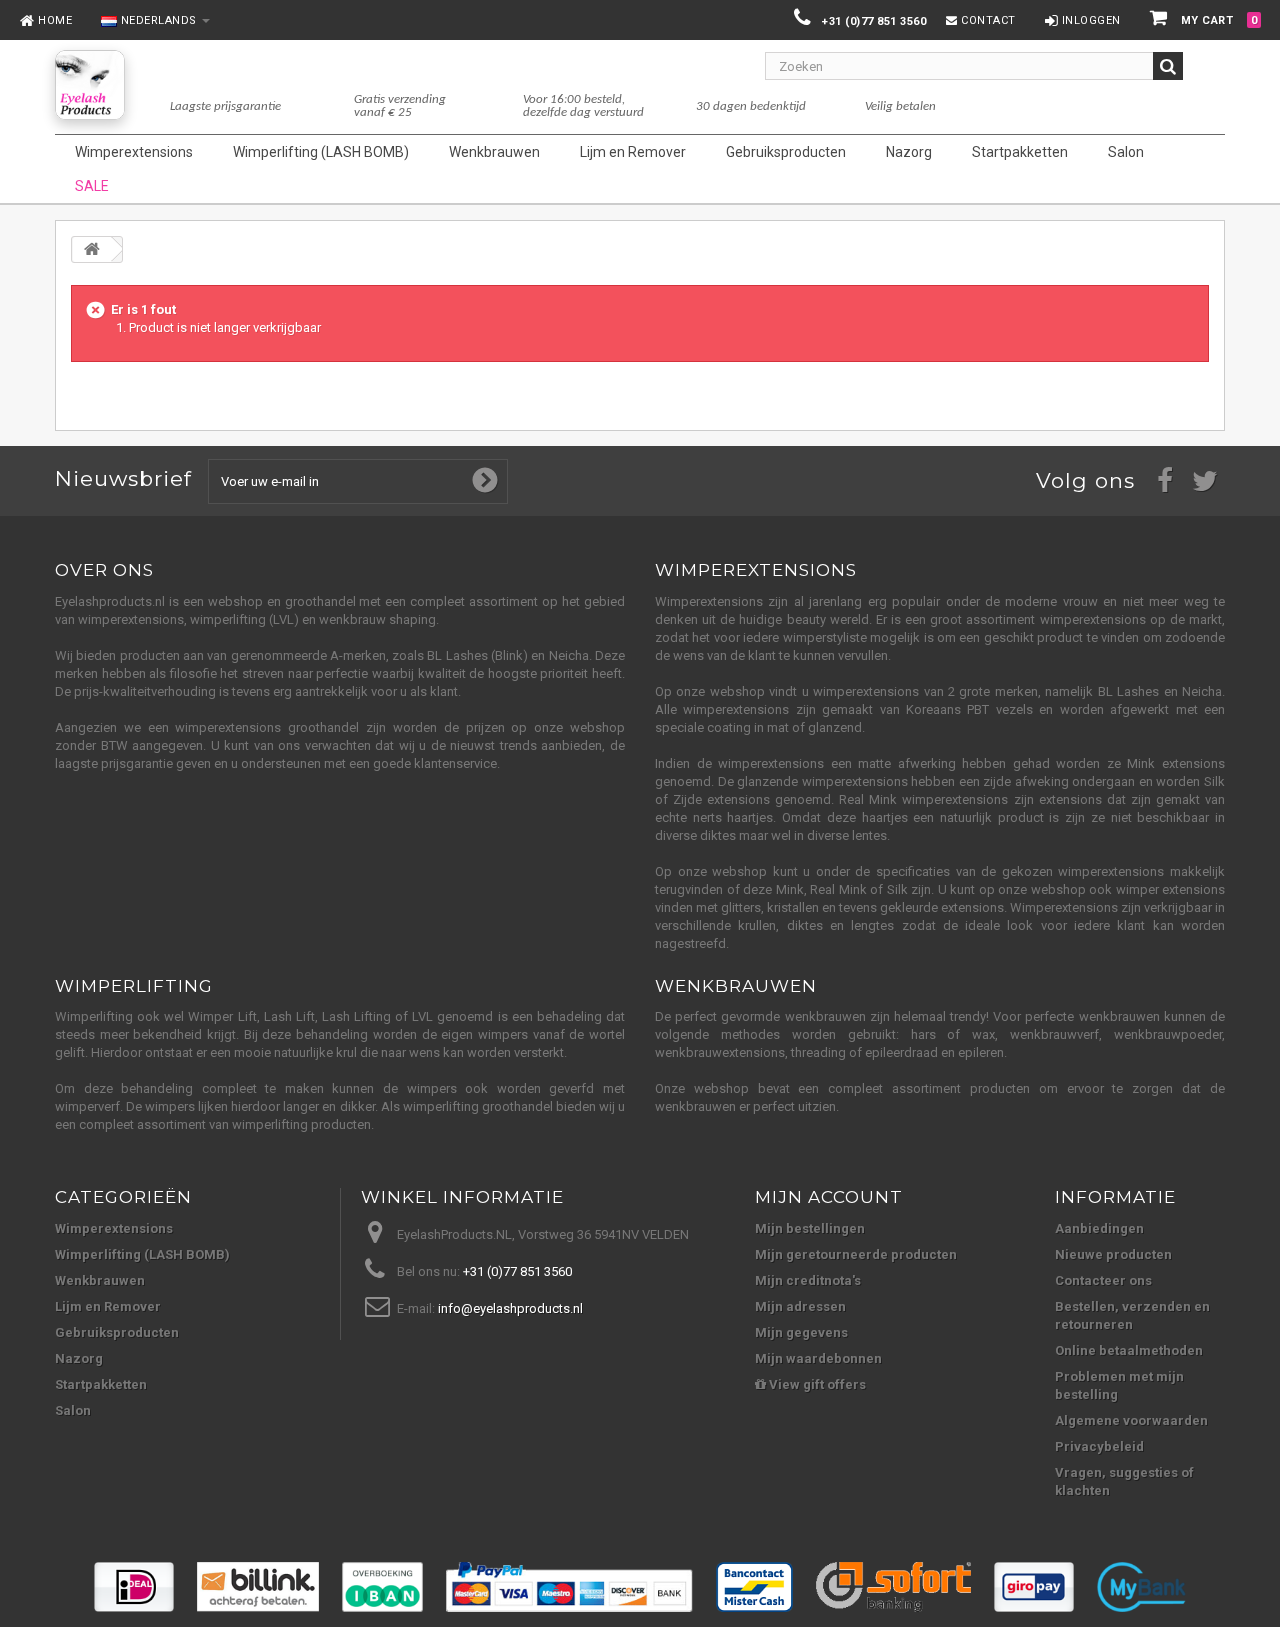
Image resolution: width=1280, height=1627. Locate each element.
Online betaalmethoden (1129, 1350)
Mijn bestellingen (810, 1228)
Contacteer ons (1103, 1280)
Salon (73, 1410)
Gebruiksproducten (117, 1332)
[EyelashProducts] (90, 85)
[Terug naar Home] (92, 249)
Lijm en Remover (108, 1306)
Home (54, 20)
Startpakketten (101, 1384)
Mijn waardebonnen (818, 1358)
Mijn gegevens (801, 1332)
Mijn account (829, 1197)
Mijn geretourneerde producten (856, 1254)
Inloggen (1089, 20)
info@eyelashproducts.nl (510, 1308)
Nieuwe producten (1113, 1254)
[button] (150, 22)
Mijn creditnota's (808, 1280)
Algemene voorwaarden (1131, 1420)
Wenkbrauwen (100, 1280)
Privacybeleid (1099, 1446)
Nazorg (79, 1358)
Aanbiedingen (1099, 1228)
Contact (987, 20)
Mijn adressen (800, 1306)
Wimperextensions (114, 1228)
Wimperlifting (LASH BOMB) (142, 1254)
